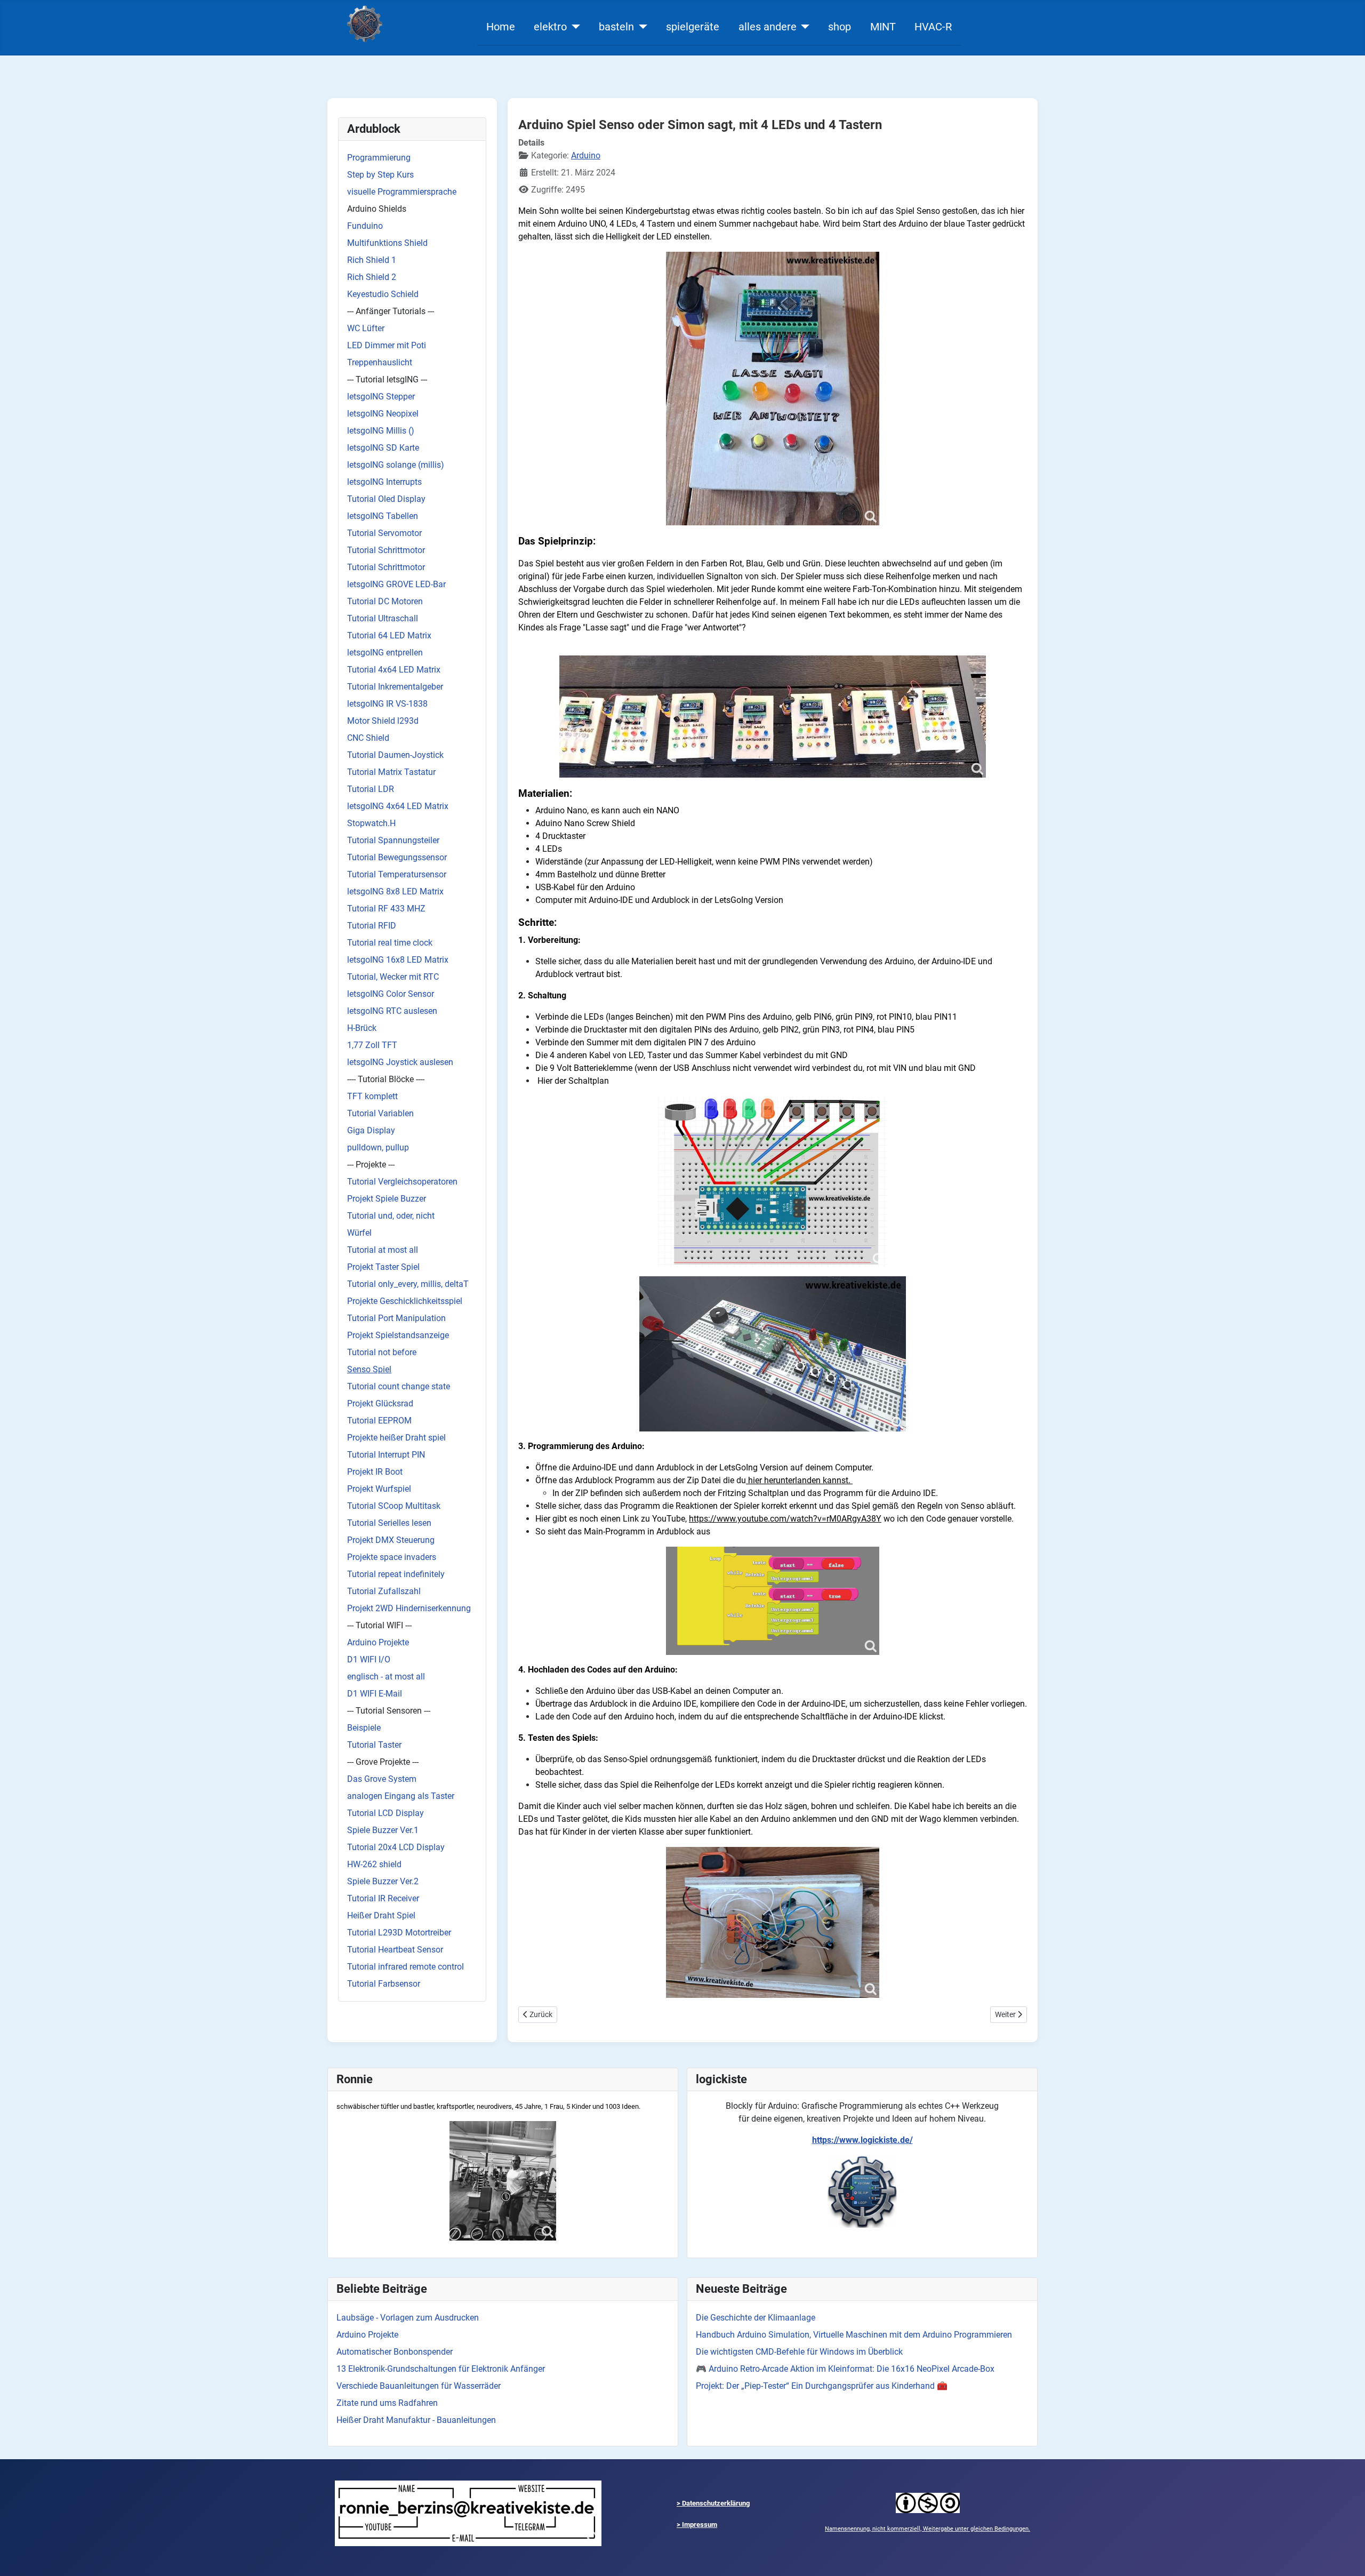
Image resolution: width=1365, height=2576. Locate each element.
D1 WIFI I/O (369, 1659)
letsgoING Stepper (381, 397)
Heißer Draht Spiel (381, 1915)
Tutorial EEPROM (379, 1421)
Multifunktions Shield (387, 243)
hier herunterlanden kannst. (799, 1480)
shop (840, 27)
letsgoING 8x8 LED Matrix (395, 891)
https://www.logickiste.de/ (862, 2140)
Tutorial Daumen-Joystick (395, 755)
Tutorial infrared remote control (406, 1967)
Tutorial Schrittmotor (386, 550)
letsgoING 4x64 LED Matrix (398, 806)
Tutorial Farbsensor (384, 1984)
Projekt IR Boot (375, 1472)
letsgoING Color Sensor (391, 994)
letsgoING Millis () (381, 431)
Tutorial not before (382, 1352)
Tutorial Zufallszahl (384, 1591)
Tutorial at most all (383, 1250)
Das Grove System (382, 1779)
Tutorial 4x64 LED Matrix (394, 670)
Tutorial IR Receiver (383, 1898)
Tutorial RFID (372, 926)
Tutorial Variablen (380, 1113)
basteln (616, 27)
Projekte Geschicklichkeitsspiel (405, 1301)
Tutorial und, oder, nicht (391, 1216)
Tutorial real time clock (390, 943)
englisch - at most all (386, 1677)
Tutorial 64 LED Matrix (389, 635)
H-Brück (362, 1028)
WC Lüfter (366, 328)
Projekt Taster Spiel (383, 1267)
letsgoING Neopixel (383, 414)
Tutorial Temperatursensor (397, 874)
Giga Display (371, 1130)
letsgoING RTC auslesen (392, 1011)
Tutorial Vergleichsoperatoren (402, 1182)
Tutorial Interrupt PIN (386, 1455)
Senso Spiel (369, 1369)
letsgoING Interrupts (384, 482)
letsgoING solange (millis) (396, 465)
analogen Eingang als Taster (401, 1796)
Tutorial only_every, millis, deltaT (408, 1284)
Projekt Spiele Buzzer (387, 1199)
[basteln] (641, 27)
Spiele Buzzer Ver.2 (383, 1881)
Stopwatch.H (371, 823)
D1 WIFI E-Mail (375, 1694)
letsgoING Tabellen (383, 516)
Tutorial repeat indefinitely (396, 1574)
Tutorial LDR (371, 789)
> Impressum (697, 2525)
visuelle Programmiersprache (402, 192)
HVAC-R (933, 27)
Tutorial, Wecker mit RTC (393, 977)
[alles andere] (803, 27)
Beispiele (364, 1728)
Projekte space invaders (392, 1557)
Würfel (359, 1233)
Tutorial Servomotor (384, 533)
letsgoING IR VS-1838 (387, 704)
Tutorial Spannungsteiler (393, 840)
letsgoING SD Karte (383, 448)
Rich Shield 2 (372, 277)
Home (501, 27)
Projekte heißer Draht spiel (396, 1438)
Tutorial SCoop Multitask (394, 1506)
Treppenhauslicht (380, 362)
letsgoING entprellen (385, 653)
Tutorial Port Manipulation (396, 1318)
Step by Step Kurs (380, 175)
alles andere (768, 27)
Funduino (365, 226)
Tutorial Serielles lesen (389, 1523)
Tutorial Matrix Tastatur (391, 772)
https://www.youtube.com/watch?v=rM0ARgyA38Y (785, 1519)
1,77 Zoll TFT (372, 1045)
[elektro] (573, 27)
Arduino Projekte (378, 1642)
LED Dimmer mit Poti (387, 345)
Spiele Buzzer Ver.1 (383, 1830)
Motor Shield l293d (383, 721)
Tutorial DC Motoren (385, 601)
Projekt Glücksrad (380, 1403)
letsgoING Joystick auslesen (400, 1062)
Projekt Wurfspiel (379, 1489)
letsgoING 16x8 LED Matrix (398, 960)
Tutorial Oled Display (386, 499)
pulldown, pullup (378, 1147)
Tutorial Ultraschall (383, 618)
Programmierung (379, 158)
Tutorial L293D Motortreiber (399, 1933)
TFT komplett (372, 1096)
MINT (883, 27)
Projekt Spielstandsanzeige (398, 1335)
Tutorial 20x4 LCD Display (396, 1847)
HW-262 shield (374, 1864)
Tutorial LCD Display (386, 1813)
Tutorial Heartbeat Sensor (395, 1950)
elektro (550, 27)
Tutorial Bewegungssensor (397, 857)
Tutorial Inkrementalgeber (395, 687)
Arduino (586, 155)
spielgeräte (693, 27)
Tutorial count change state (399, 1386)
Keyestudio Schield (383, 294)
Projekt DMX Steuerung (391, 1540)
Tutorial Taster (374, 1745)
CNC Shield (368, 738)
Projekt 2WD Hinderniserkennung (409, 1608)
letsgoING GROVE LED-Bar (396, 584)
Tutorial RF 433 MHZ (386, 909)
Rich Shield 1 (372, 260)
